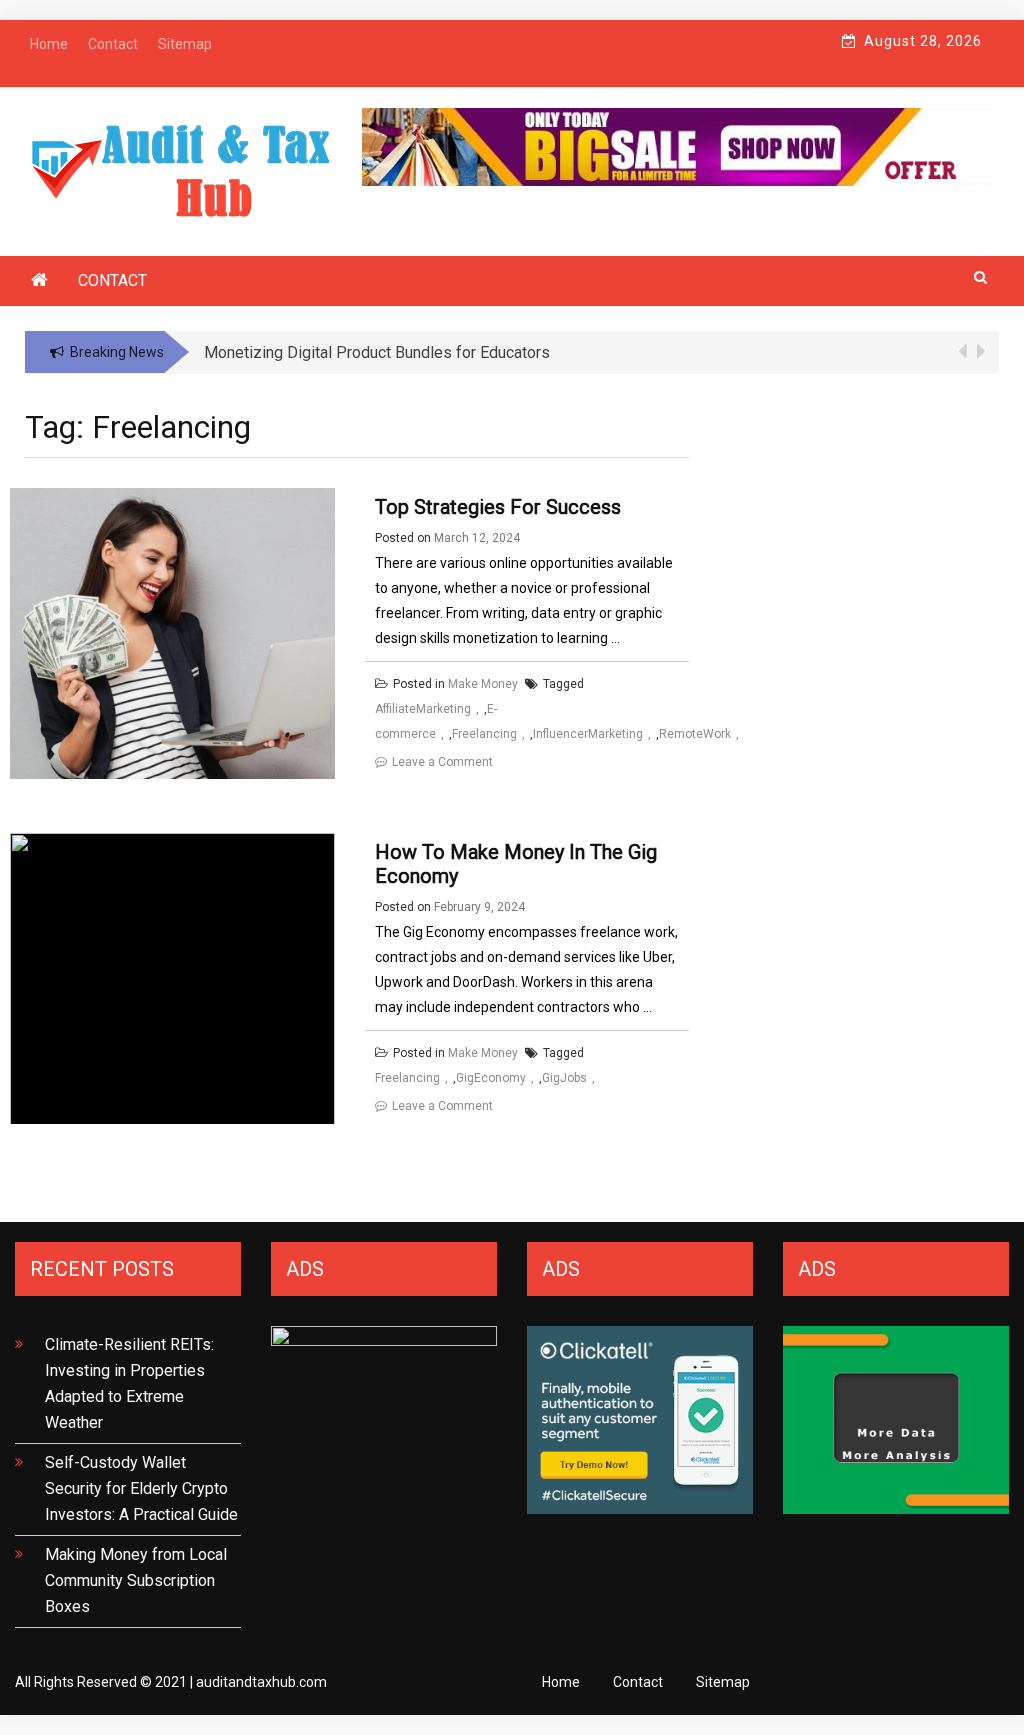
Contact (112, 280)
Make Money (483, 684)
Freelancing (484, 734)
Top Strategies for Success (498, 507)
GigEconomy (491, 1078)
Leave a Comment (442, 762)
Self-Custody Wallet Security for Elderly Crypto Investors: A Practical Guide (141, 1488)
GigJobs (564, 1078)
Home (561, 1682)
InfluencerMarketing (588, 734)
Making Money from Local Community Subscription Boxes (136, 1580)
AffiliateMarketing (423, 709)
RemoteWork (695, 734)
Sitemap (723, 1682)
